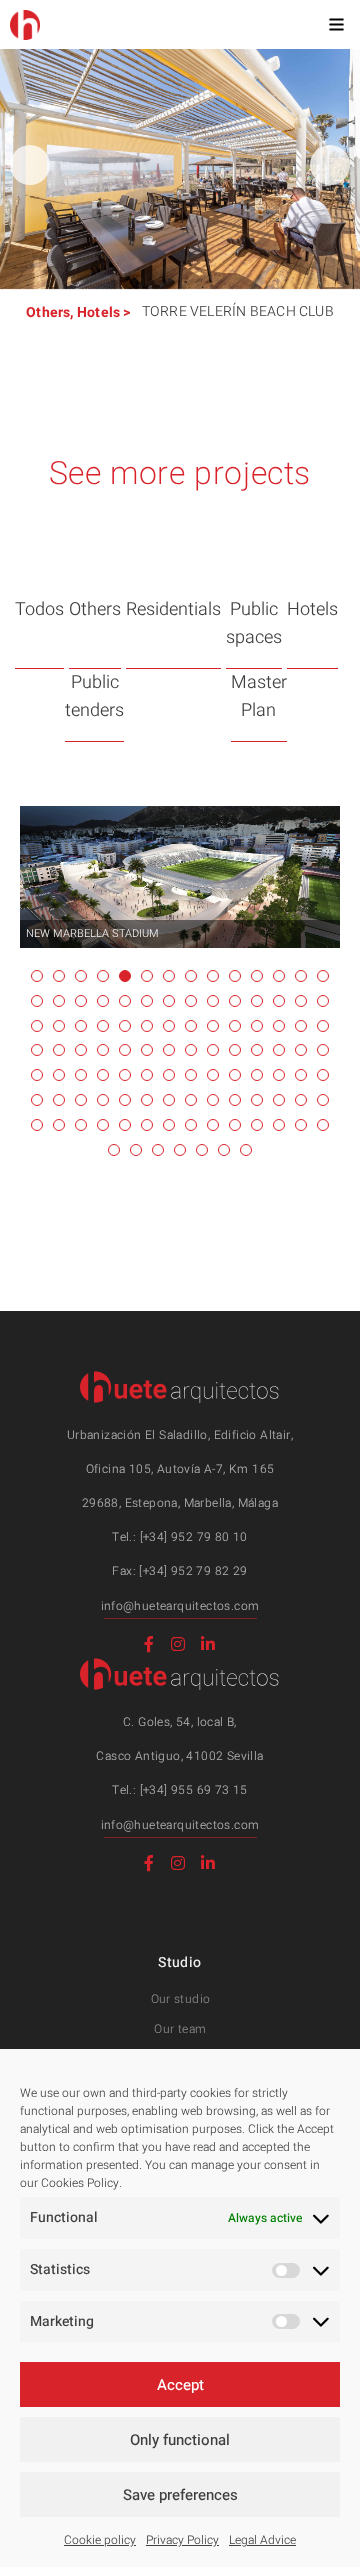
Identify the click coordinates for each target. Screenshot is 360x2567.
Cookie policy (100, 2540)
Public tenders (94, 696)
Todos (39, 609)
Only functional (180, 2440)
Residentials (173, 609)
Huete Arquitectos (25, 25)
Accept (180, 2385)
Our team (180, 2029)
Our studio (181, 1999)
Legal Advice (262, 2540)
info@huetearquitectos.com (180, 1606)
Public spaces (254, 623)
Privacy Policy (182, 2540)
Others (48, 312)
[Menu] (336, 24)
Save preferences (180, 2495)
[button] (330, 165)
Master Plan (259, 696)
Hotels (98, 312)
